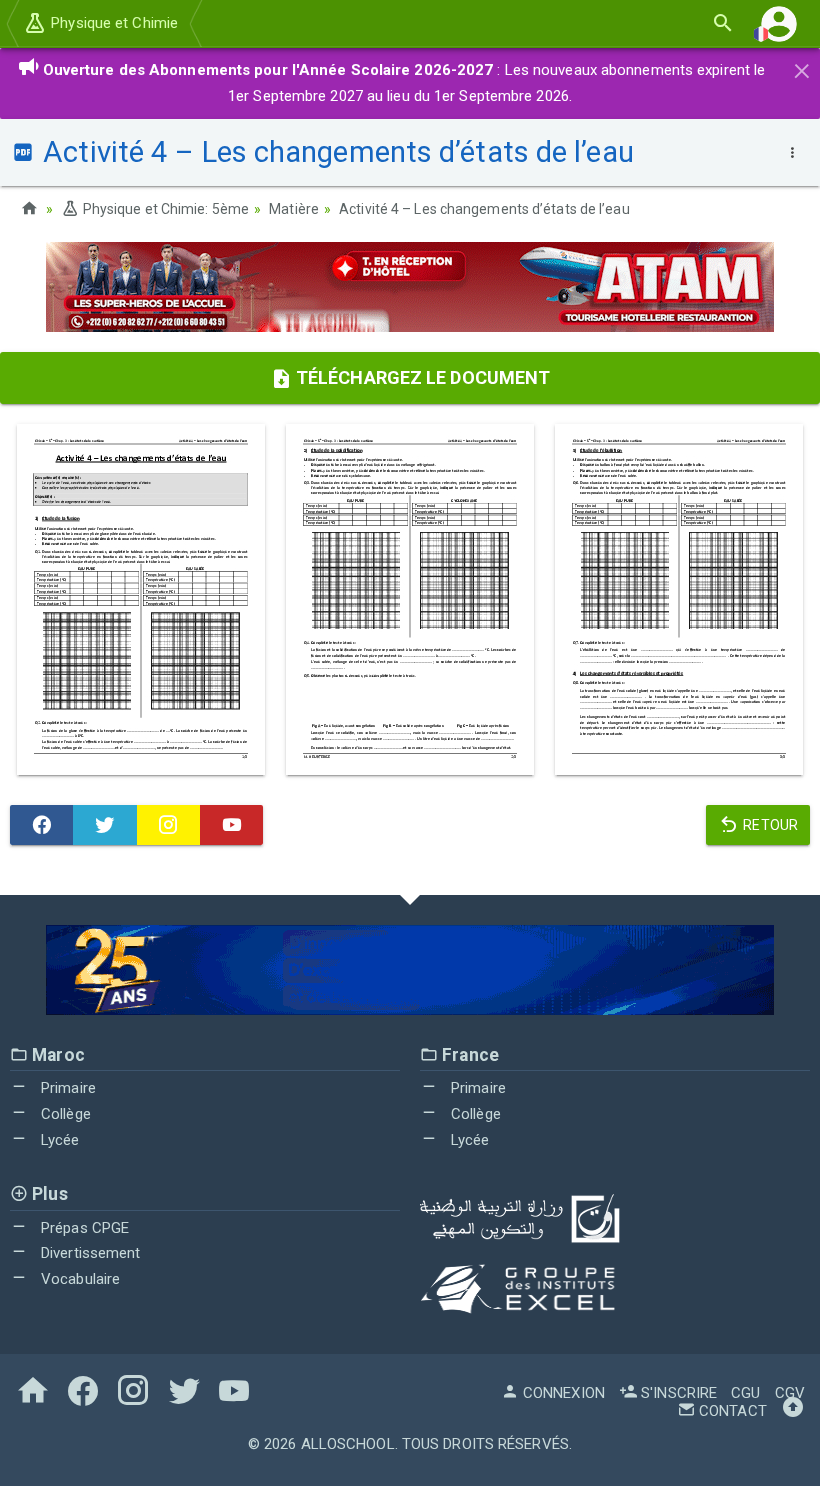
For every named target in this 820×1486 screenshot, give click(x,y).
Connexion (562, 1393)
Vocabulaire (78, 1279)
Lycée (58, 1140)
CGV (790, 1393)
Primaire (66, 1088)
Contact (731, 1411)
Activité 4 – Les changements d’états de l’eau (484, 209)
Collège (64, 1114)
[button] (779, 23)
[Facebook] (41, 825)
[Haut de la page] (793, 1411)
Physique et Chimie (112, 23)
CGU (745, 1393)
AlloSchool (348, 1444)
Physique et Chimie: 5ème (164, 209)
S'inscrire (677, 1393)
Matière (294, 209)
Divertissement (89, 1253)
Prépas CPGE (83, 1228)
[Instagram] (168, 825)
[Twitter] (104, 825)
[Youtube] (231, 825)
